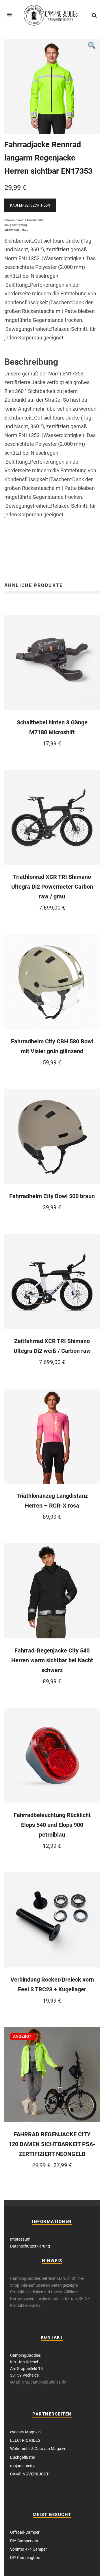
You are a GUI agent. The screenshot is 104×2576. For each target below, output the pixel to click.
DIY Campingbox (25, 2558)
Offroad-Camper (25, 2532)
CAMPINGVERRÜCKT (29, 2474)
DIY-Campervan (24, 2541)
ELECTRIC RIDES (25, 2440)
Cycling (22, 225)
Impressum (20, 2239)
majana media (23, 2466)
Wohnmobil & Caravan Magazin (38, 2449)
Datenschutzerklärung (30, 2246)
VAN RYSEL (21, 230)
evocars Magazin (25, 2432)
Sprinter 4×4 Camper (28, 2549)
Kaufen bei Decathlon (30, 205)
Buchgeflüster (23, 2457)
